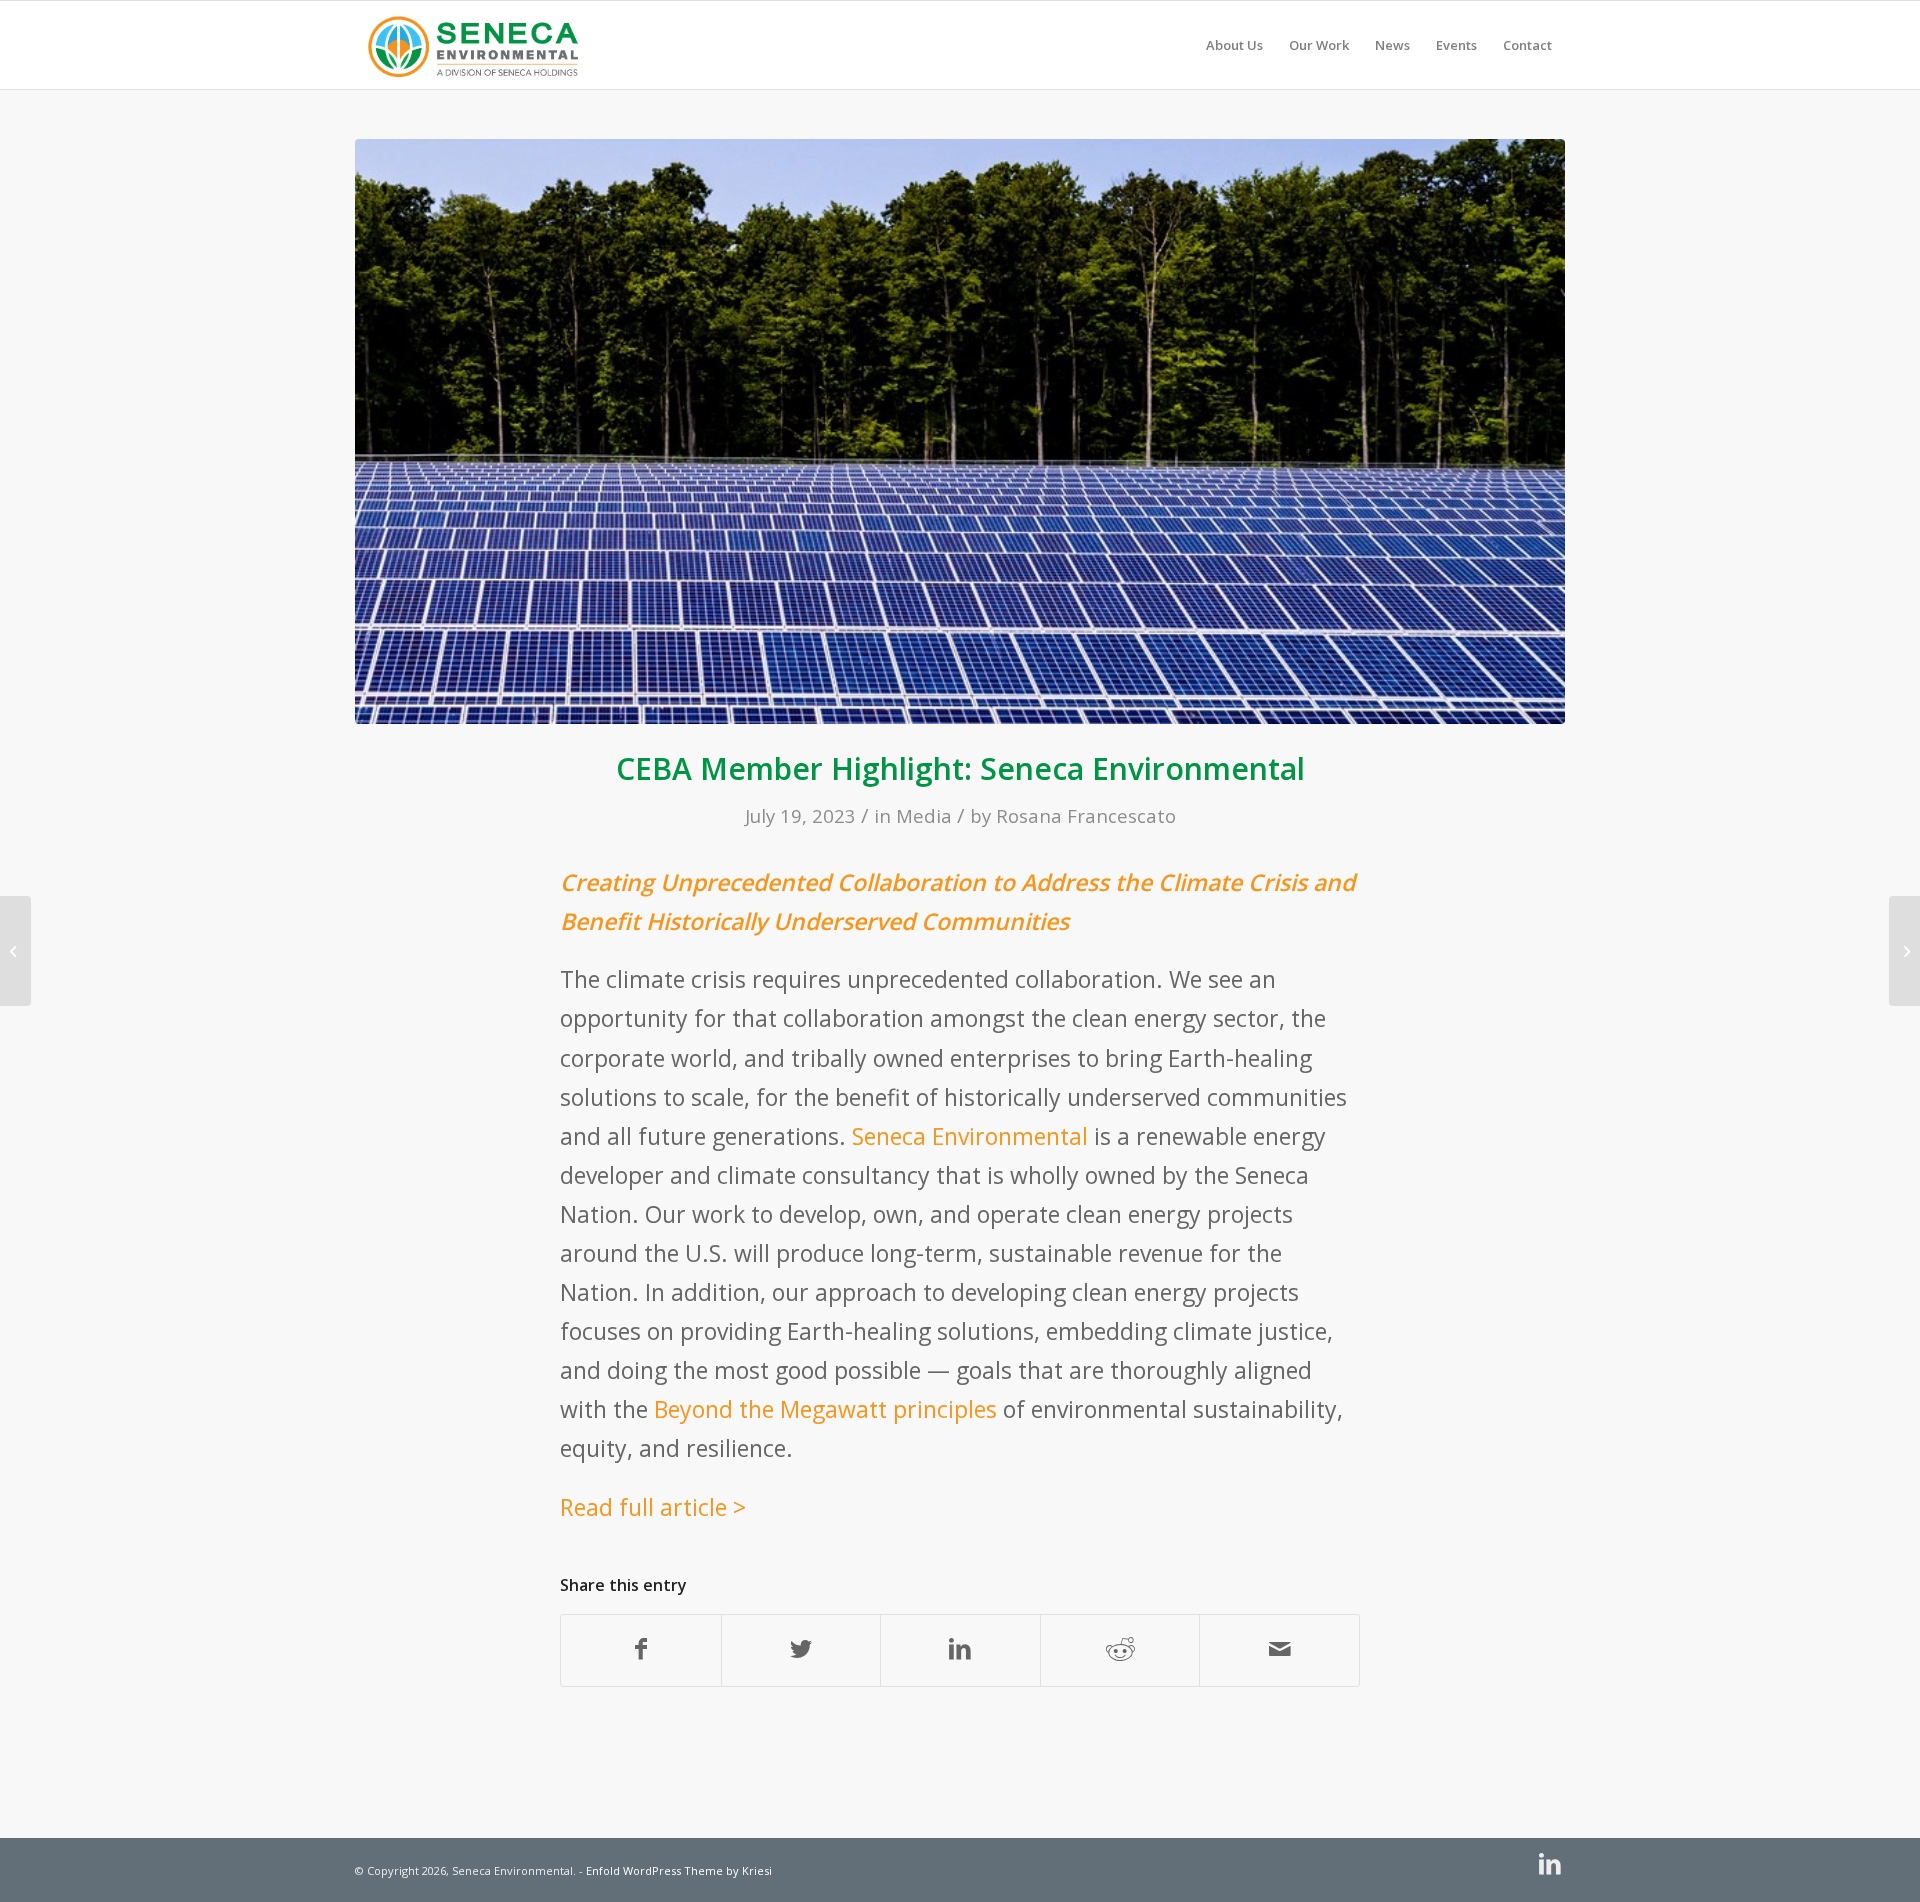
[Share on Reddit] (1120, 1650)
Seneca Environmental (970, 1136)
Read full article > (653, 1507)
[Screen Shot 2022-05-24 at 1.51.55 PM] (960, 431)
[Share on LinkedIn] (960, 1650)
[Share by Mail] (1279, 1650)
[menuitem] (1234, 45)
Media (924, 815)
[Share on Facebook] (641, 1650)
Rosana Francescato (1086, 815)
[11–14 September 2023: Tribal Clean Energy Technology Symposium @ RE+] (1904, 951)
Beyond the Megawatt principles (825, 1409)
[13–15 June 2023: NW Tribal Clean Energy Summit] (15, 951)
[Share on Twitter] (801, 1650)
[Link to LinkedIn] (1550, 1864)
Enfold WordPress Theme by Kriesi (679, 1870)
